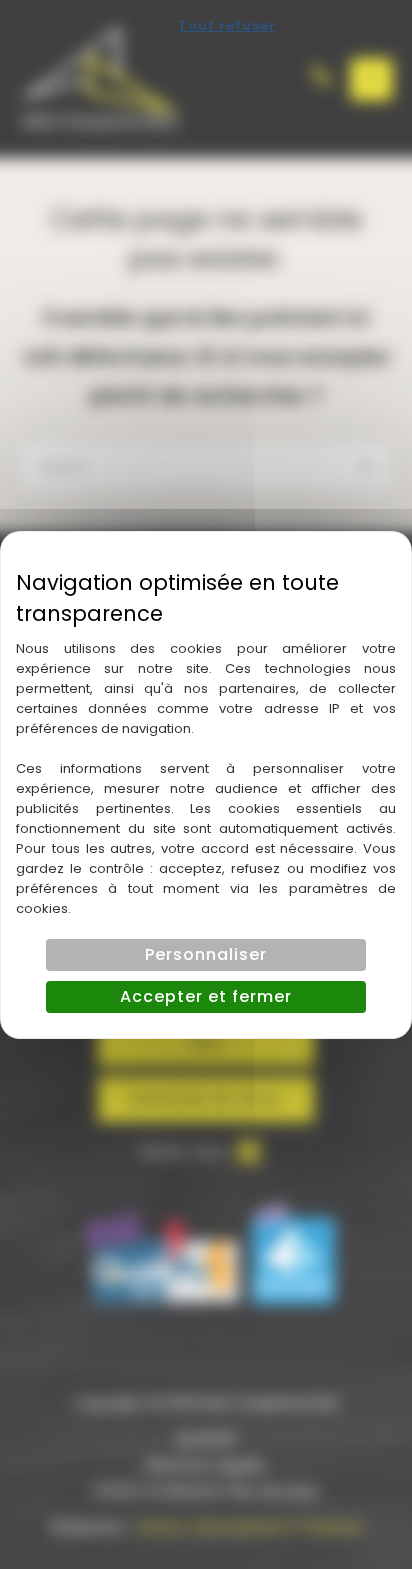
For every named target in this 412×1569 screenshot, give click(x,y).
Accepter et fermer (206, 996)
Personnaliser (206, 954)
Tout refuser (227, 25)
